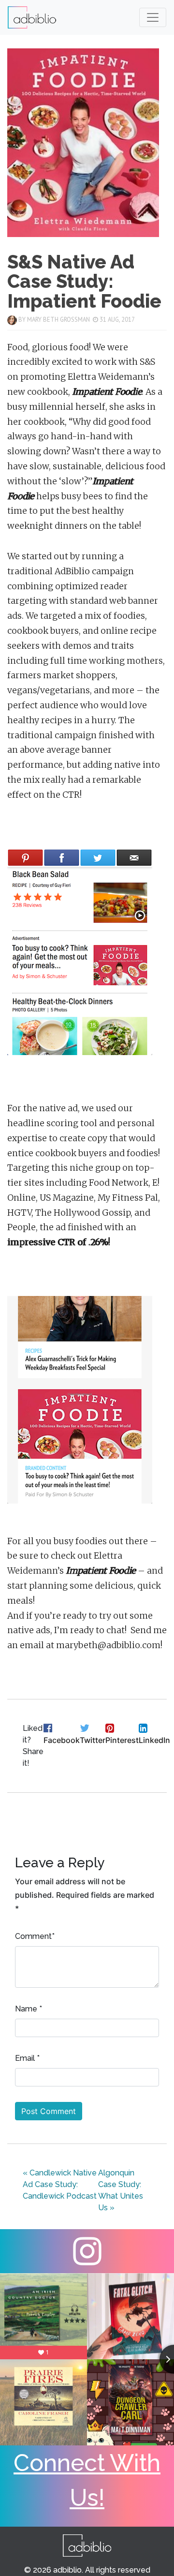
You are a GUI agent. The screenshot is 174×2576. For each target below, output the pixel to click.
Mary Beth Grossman (58, 320)
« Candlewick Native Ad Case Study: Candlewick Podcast (60, 2184)
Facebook (62, 1740)
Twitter (93, 1740)
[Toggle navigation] (153, 17)
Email (25, 2058)
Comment (33, 1936)
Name (26, 2009)
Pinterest (122, 1740)
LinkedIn (154, 1740)
